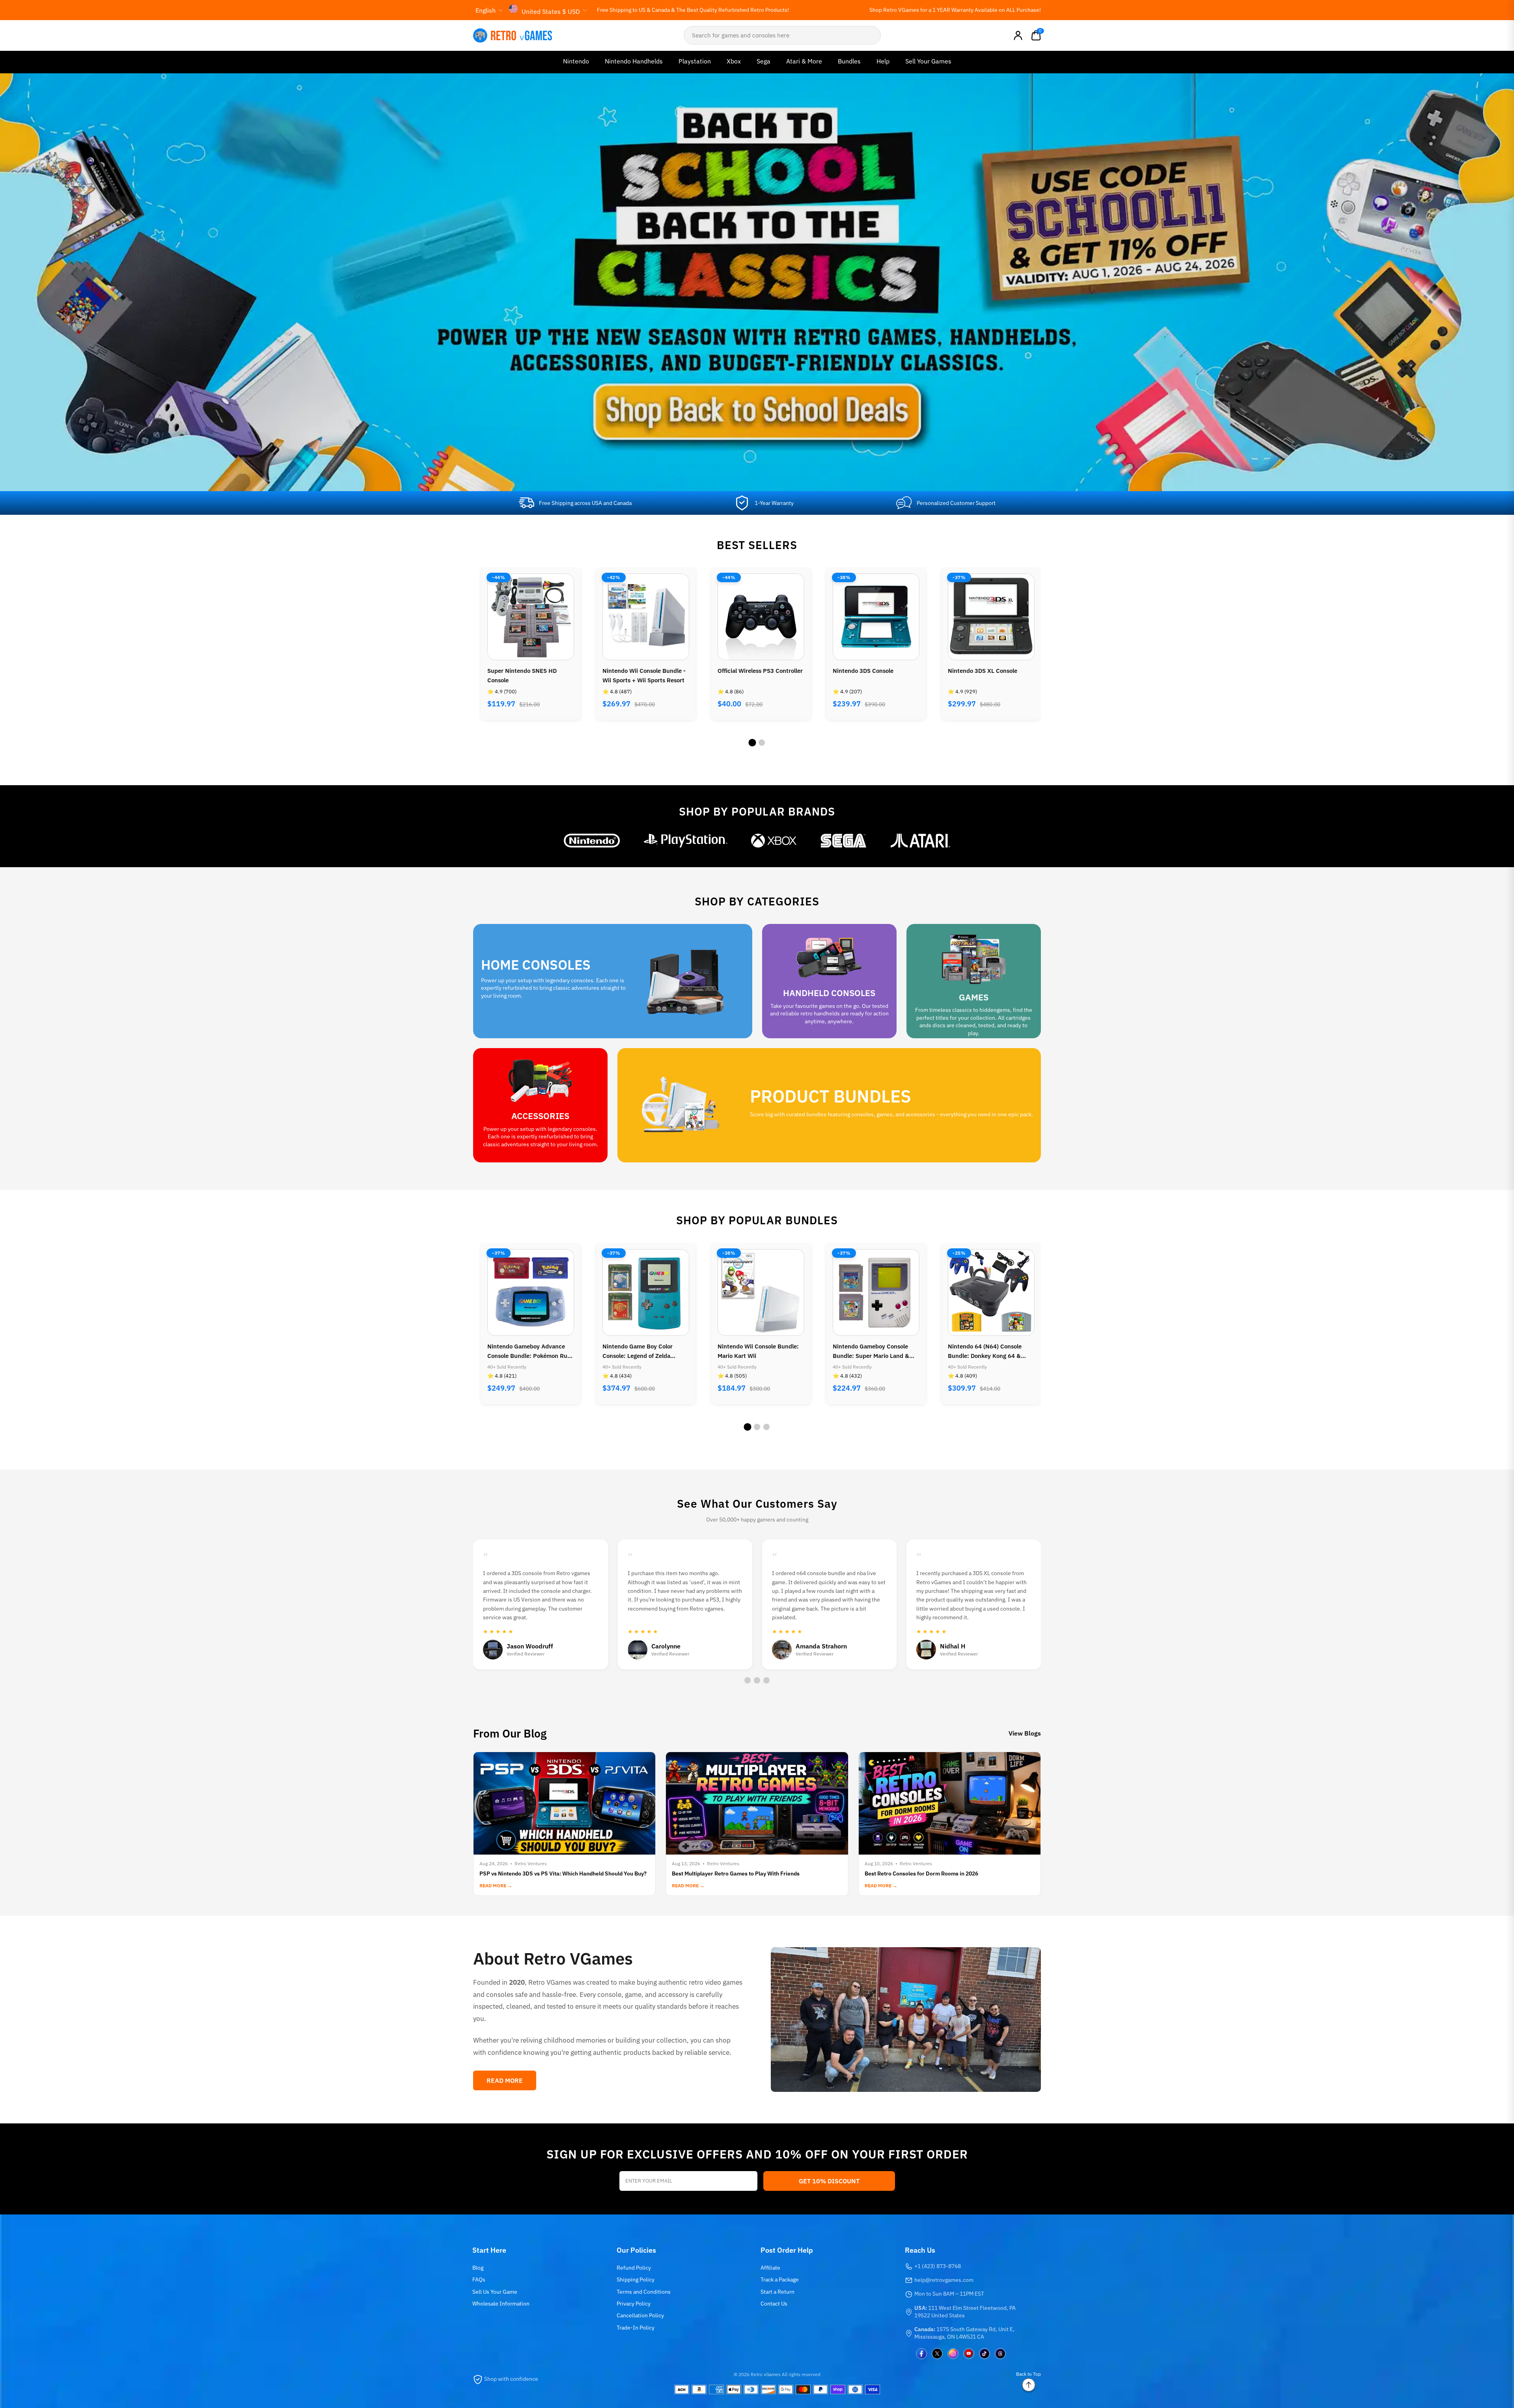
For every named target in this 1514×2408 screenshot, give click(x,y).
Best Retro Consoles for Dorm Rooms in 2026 (921, 1874)
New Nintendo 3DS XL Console (874, 671)
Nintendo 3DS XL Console (752, 671)
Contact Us (774, 2304)
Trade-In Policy (636, 2328)
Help (883, 61)
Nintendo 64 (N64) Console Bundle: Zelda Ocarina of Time (874, 1351)
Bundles (849, 61)
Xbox (734, 61)
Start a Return (778, 2292)
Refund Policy (634, 2268)
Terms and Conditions (644, 2292)
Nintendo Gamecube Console (987, 671)
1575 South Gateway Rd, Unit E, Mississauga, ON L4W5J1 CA (964, 2333)
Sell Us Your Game (495, 2292)
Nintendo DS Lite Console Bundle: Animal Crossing (982, 1351)
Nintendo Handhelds (634, 61)
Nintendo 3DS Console (633, 671)
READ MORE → (496, 1886)
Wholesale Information (501, 2304)
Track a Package (780, 2279)
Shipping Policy (636, 2279)
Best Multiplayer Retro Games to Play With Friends (736, 1874)
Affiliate (770, 2268)
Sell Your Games (928, 61)
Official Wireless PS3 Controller (530, 671)
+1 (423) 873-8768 (938, 2266)
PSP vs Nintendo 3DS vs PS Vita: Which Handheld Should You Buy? (563, 1874)
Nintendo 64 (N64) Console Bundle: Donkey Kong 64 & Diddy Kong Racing (754, 1352)
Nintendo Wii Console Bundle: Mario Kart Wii (528, 1351)
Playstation (695, 61)
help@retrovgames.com (944, 2280)
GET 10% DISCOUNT (829, 2181)
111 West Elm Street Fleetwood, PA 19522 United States (965, 2312)
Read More (505, 2080)
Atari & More (804, 61)
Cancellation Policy (640, 2315)
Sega (764, 61)
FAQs (479, 2279)
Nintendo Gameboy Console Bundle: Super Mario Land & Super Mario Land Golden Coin (644, 1352)
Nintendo (576, 61)
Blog (478, 2268)
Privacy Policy (634, 2304)
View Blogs (1025, 1733)
